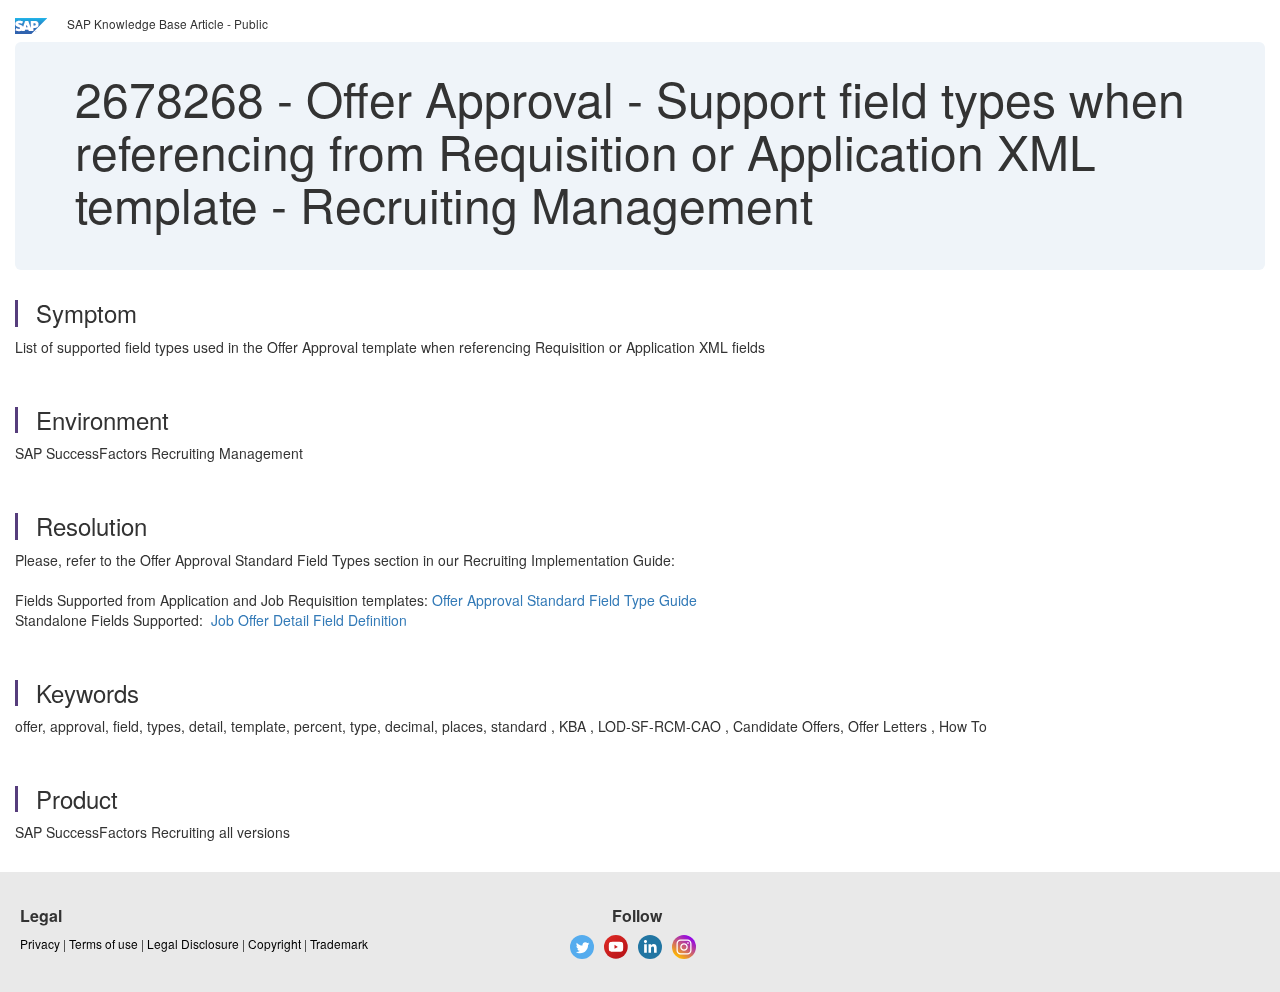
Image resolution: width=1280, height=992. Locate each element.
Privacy (40, 943)
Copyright (274, 943)
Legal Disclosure (193, 943)
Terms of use (103, 943)
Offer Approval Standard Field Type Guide (564, 600)
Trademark (339, 943)
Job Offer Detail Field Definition (309, 620)
